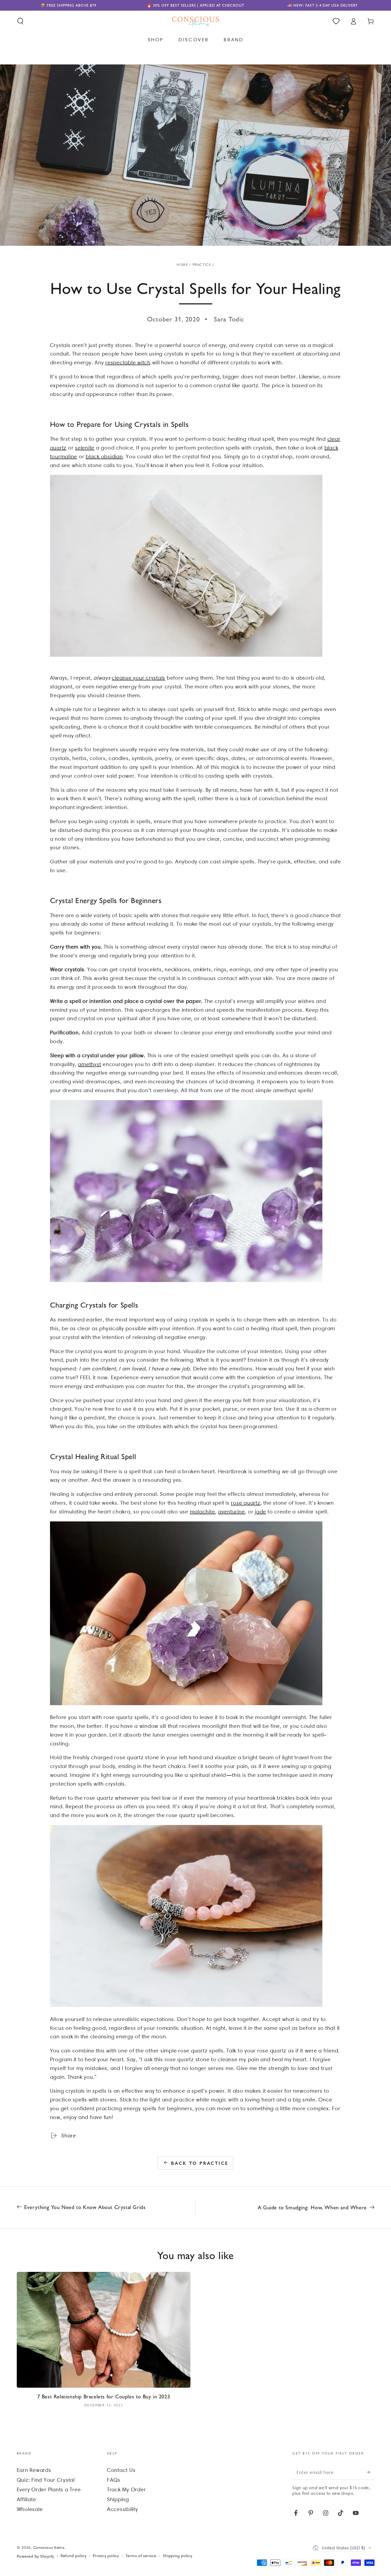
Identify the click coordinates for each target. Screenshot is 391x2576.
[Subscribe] (371, 2472)
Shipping (118, 2499)
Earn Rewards (34, 2470)
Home (182, 265)
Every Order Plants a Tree (49, 2489)
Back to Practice (200, 2163)
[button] (20, 21)
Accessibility (122, 2509)
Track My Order (126, 2489)
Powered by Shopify (36, 2556)
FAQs (114, 2480)
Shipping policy (177, 2556)
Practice (202, 265)
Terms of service (141, 2556)
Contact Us (121, 2470)
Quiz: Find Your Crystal (46, 2480)
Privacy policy (106, 2556)
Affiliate (26, 2499)
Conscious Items (49, 2548)
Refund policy (74, 2556)
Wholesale (30, 2509)
